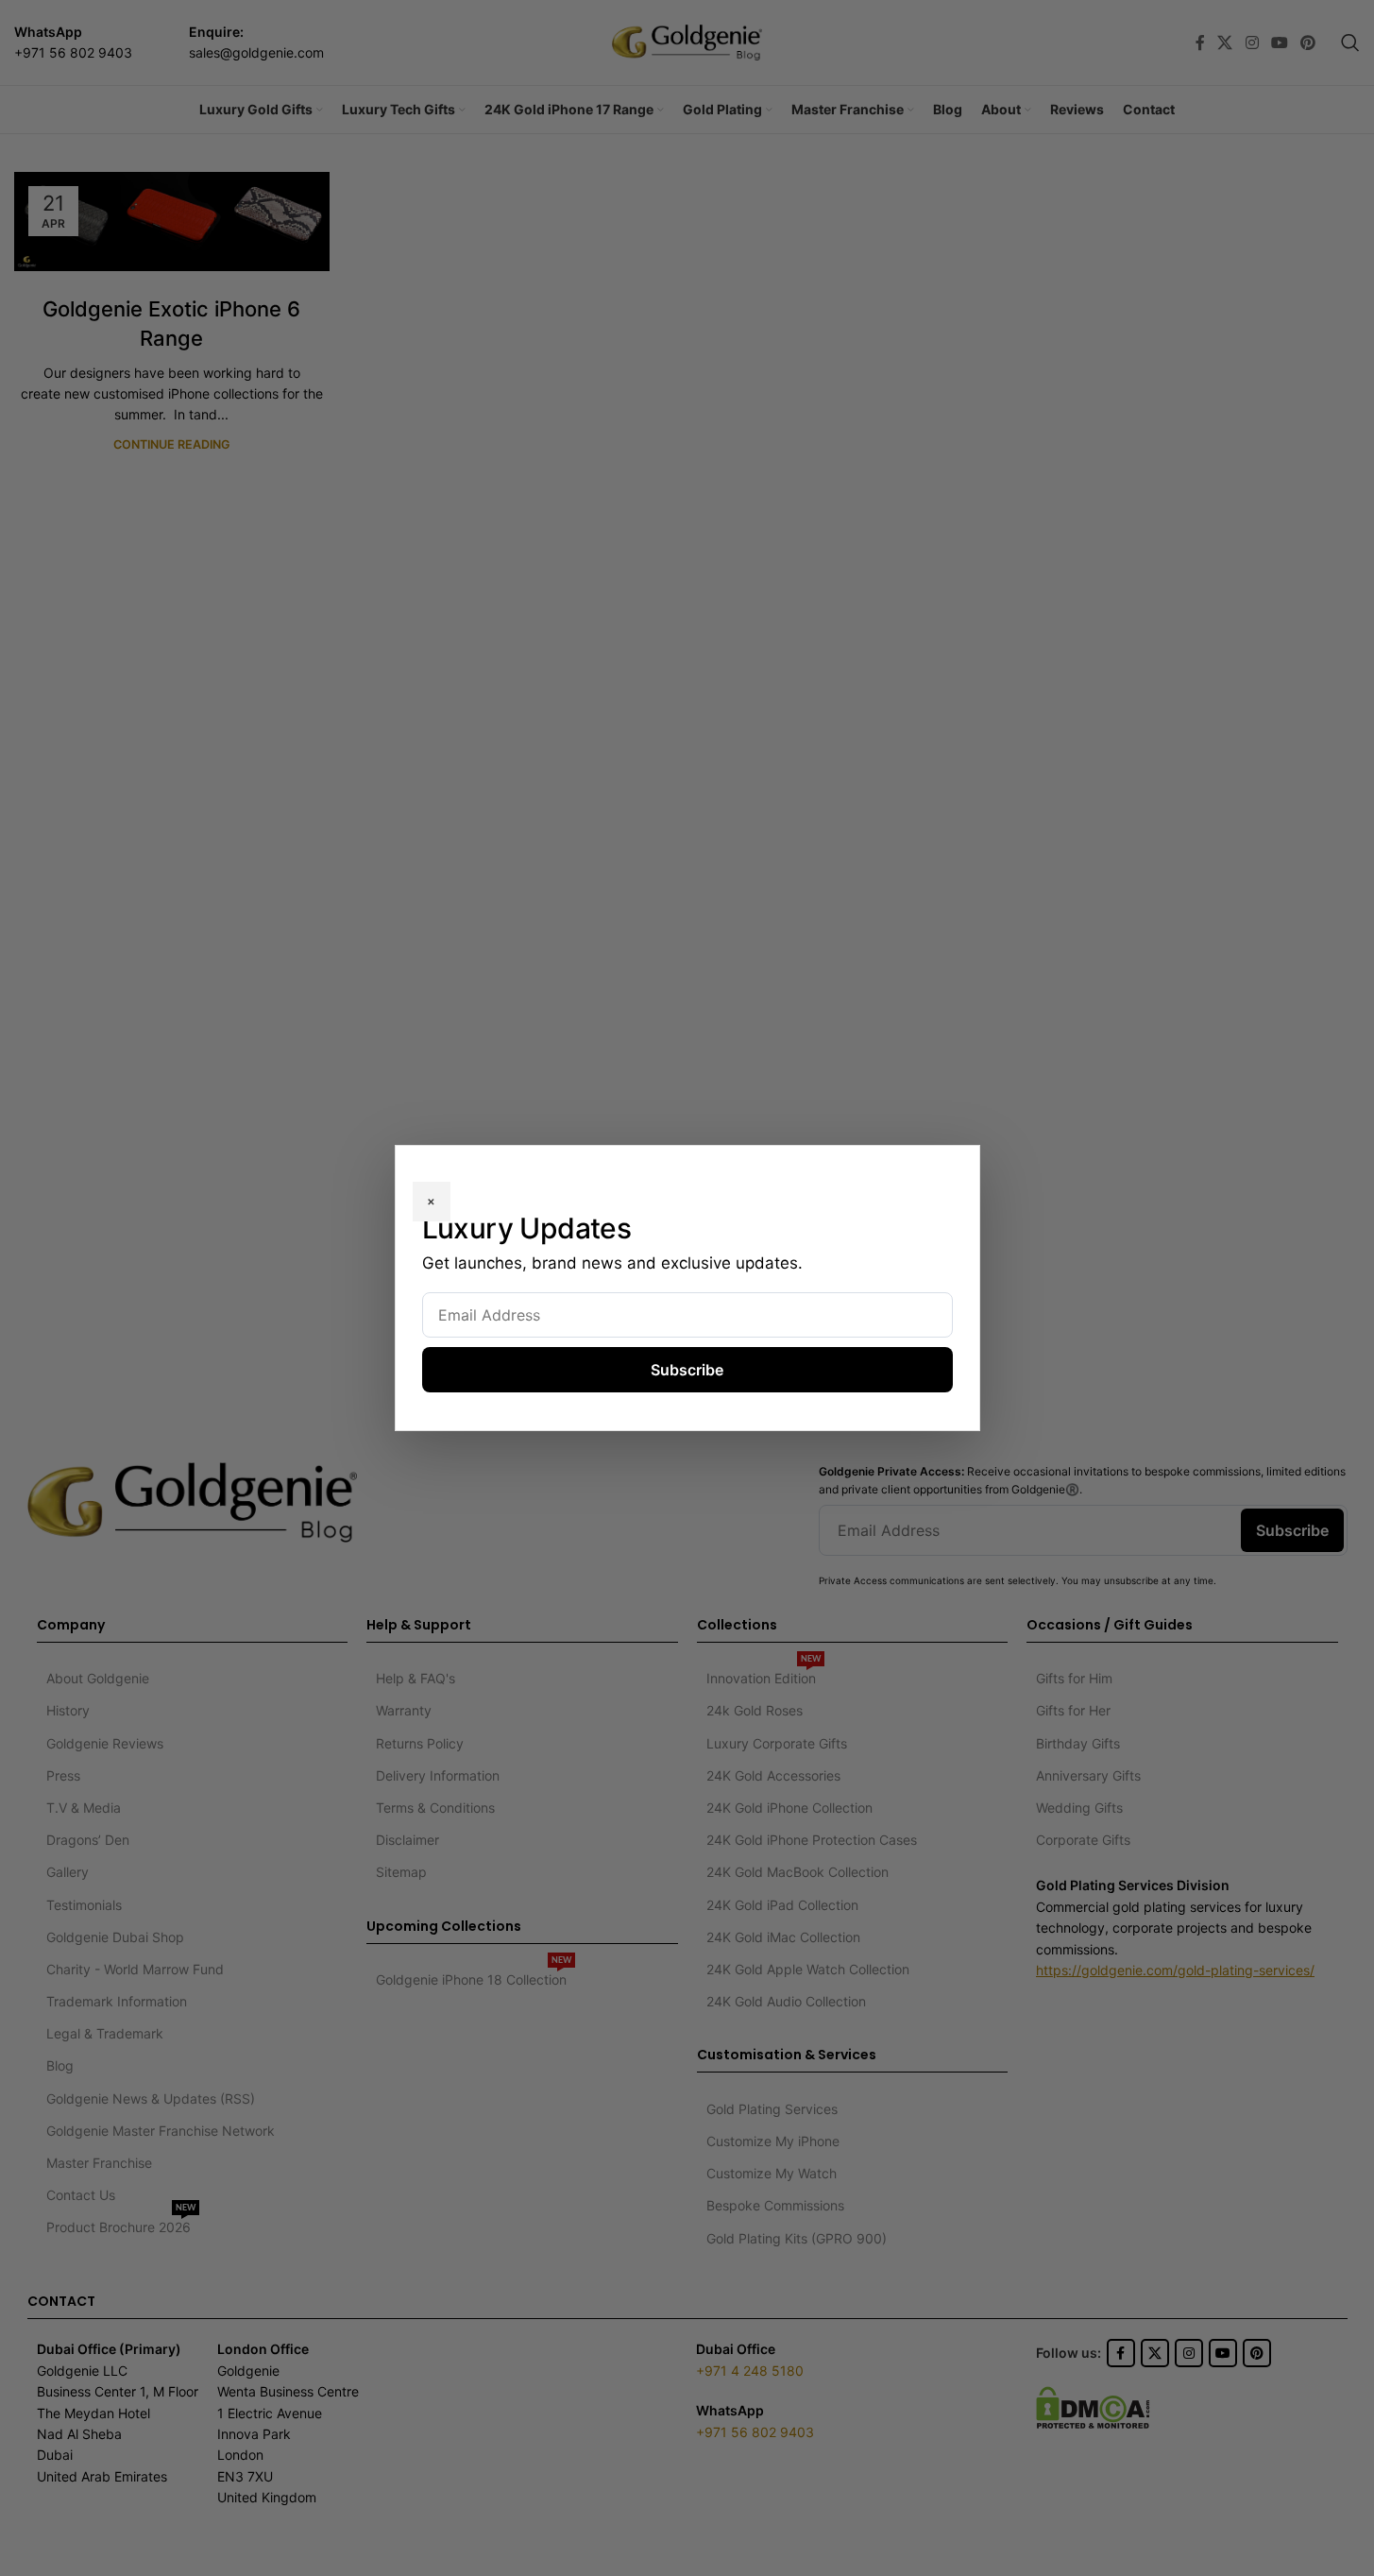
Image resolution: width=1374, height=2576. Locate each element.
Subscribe (687, 1370)
